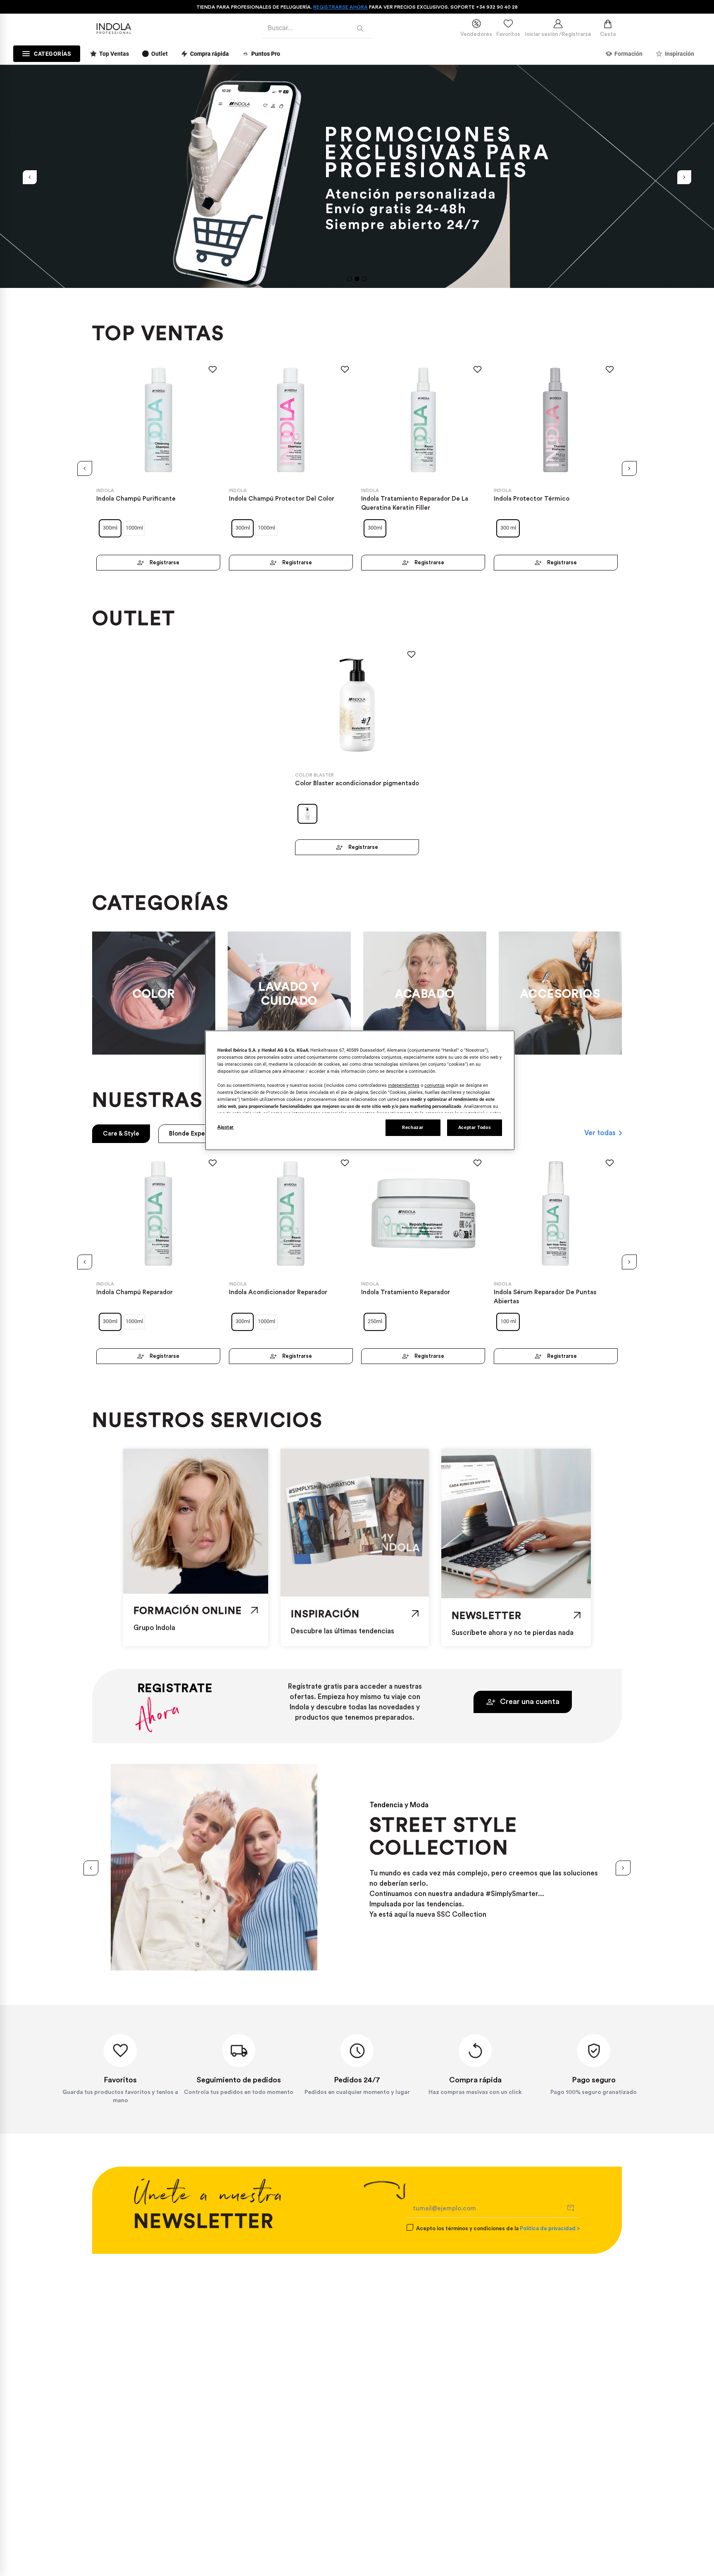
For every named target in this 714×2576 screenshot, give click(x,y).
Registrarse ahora (340, 7)
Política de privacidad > (550, 2228)
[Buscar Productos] (362, 28)
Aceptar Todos (475, 1127)
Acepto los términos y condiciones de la (498, 2228)
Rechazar (413, 1127)
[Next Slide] (684, 177)
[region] (360, 1090)
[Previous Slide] (30, 177)
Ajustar (226, 1127)
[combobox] (317, 29)
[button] (350, 279)
